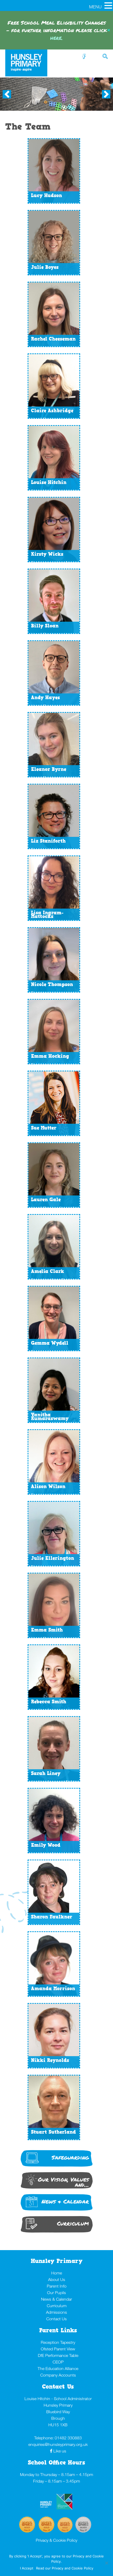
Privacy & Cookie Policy (56, 2540)
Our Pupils (56, 2293)
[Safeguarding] (57, 2166)
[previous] (7, 94)
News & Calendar (56, 2299)
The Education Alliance (58, 2368)
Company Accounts (58, 2375)
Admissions (56, 2312)
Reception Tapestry (58, 2342)
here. (56, 38)
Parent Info (57, 2286)
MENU (95, 7)
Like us (60, 2451)
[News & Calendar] (57, 2210)
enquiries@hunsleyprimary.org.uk (58, 2444)
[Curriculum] (57, 2232)
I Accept (27, 2568)
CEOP (58, 2362)
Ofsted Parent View (58, 2349)
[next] (106, 94)
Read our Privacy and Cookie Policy (65, 2568)
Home (57, 2273)
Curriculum (57, 2306)
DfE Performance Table (58, 2355)
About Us (57, 2279)
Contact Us (56, 2319)
